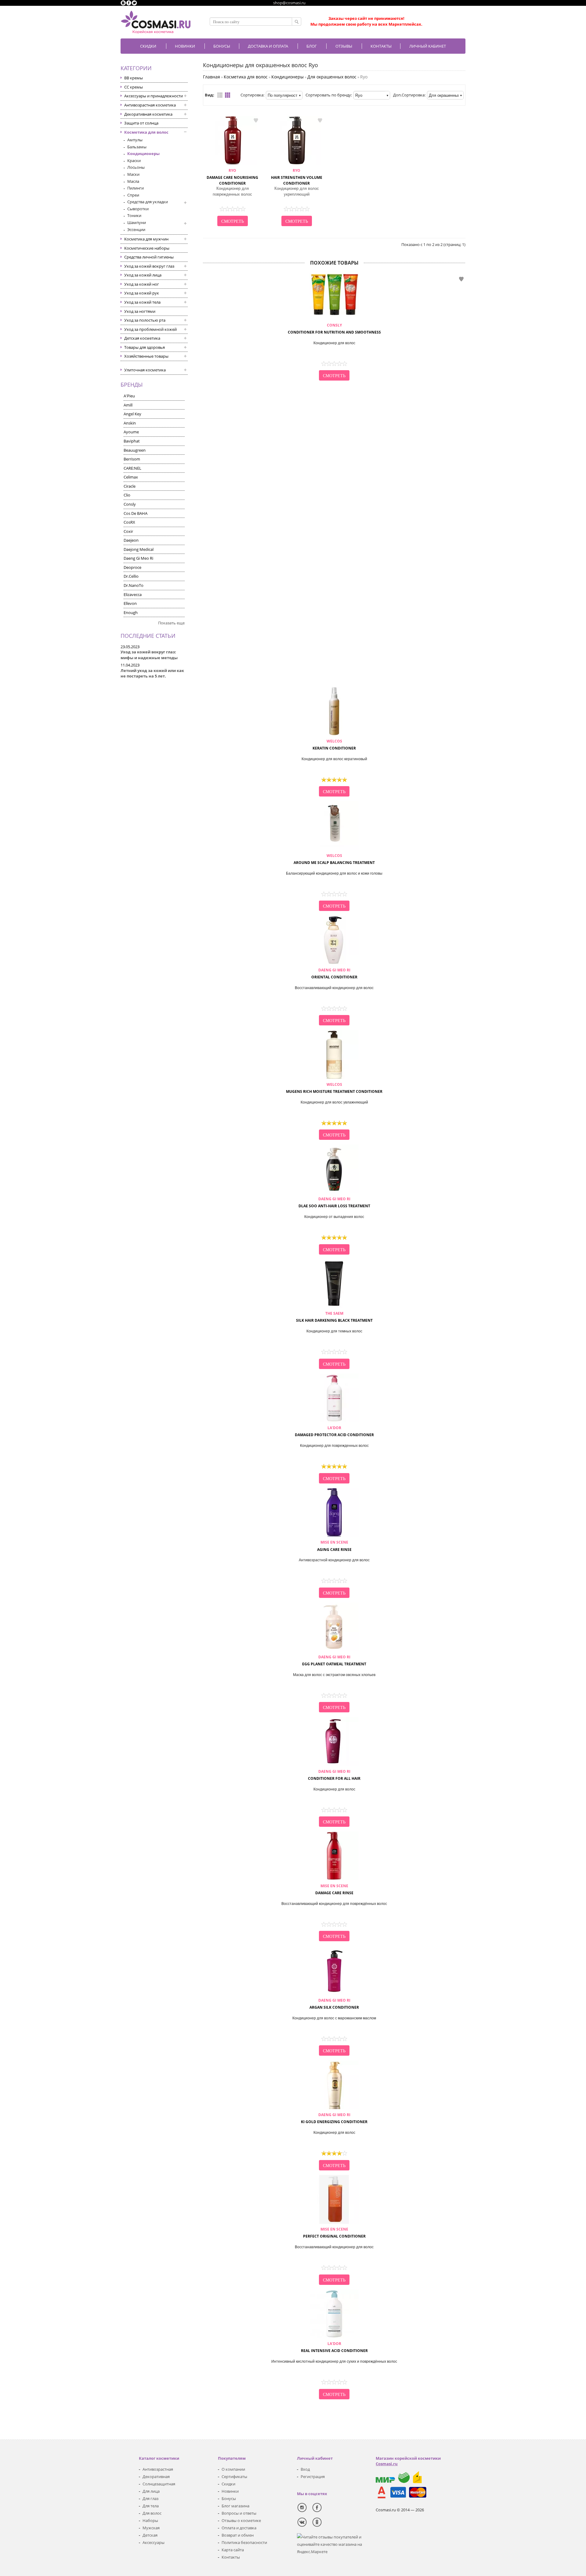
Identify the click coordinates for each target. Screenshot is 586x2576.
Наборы (150, 2520)
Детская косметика (142, 338)
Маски (133, 174)
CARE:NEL (132, 468)
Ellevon (130, 603)
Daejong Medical (139, 549)
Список (220, 95)
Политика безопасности (244, 2542)
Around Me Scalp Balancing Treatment (334, 859)
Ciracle (130, 486)
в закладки (256, 120)
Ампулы (135, 140)
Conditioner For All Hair (334, 1775)
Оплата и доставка (239, 2528)
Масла (133, 181)
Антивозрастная (158, 2469)
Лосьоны (136, 167)
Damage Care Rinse (334, 1889)
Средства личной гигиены (149, 257)
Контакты (381, 46)
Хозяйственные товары (146, 356)
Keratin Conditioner (334, 745)
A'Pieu (129, 396)
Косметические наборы (147, 248)
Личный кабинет (428, 46)
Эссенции (136, 229)
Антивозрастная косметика (150, 105)
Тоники (134, 215)
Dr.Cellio (131, 576)
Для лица (151, 2491)
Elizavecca (133, 594)
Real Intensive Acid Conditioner (334, 2347)
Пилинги (136, 188)
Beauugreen (135, 450)
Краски (134, 161)
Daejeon (131, 540)
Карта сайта (233, 2550)
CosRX (129, 522)
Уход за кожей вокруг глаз (149, 266)
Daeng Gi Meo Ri (138, 558)
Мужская (151, 2528)
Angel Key (132, 414)
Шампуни (137, 222)
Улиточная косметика (145, 370)
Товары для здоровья (145, 347)
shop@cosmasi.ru (289, 3)
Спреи (133, 195)
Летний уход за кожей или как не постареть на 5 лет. (152, 673)
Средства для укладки (148, 202)
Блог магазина (235, 2506)
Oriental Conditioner (334, 974)
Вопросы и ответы (239, 2513)
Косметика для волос (146, 132)
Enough (131, 612)
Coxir (128, 531)
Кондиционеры (143, 154)
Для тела (151, 2506)
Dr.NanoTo (134, 585)
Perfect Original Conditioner (334, 2233)
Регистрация (313, 2477)
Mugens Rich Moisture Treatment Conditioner (334, 1088)
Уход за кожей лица (143, 275)
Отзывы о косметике (241, 2520)
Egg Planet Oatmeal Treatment (334, 1660)
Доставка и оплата (268, 46)
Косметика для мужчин (146, 239)
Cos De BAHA (136, 513)
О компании (233, 2469)
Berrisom (132, 459)
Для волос (152, 2513)
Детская (150, 2535)
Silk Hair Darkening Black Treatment (334, 1317)
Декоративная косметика (148, 114)
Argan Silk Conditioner (334, 2004)
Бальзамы (137, 147)
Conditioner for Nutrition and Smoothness (334, 329)
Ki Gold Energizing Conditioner (334, 2118)
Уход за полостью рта (145, 320)
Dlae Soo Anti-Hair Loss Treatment (334, 1202)
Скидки (148, 46)
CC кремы (134, 87)
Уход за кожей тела (142, 302)
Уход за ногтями (140, 311)
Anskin (130, 423)
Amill (128, 405)
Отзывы (344, 46)
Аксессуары (154, 2542)
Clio (127, 495)
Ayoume (131, 432)
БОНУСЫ (222, 46)
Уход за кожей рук (142, 293)
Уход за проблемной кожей (150, 329)
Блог (312, 46)
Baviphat (132, 441)
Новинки (185, 46)
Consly (130, 504)
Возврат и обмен (238, 2535)
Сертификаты (234, 2477)
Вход (305, 2469)
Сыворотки (138, 209)
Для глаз (150, 2498)
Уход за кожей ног (142, 284)
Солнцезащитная (159, 2484)
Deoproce (132, 567)
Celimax (131, 477)
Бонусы (229, 2498)
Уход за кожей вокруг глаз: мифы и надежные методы (149, 655)
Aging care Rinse (334, 1546)
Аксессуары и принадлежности (154, 96)
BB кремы (134, 78)
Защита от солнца (141, 123)
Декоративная (156, 2477)
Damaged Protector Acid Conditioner (334, 1431)
